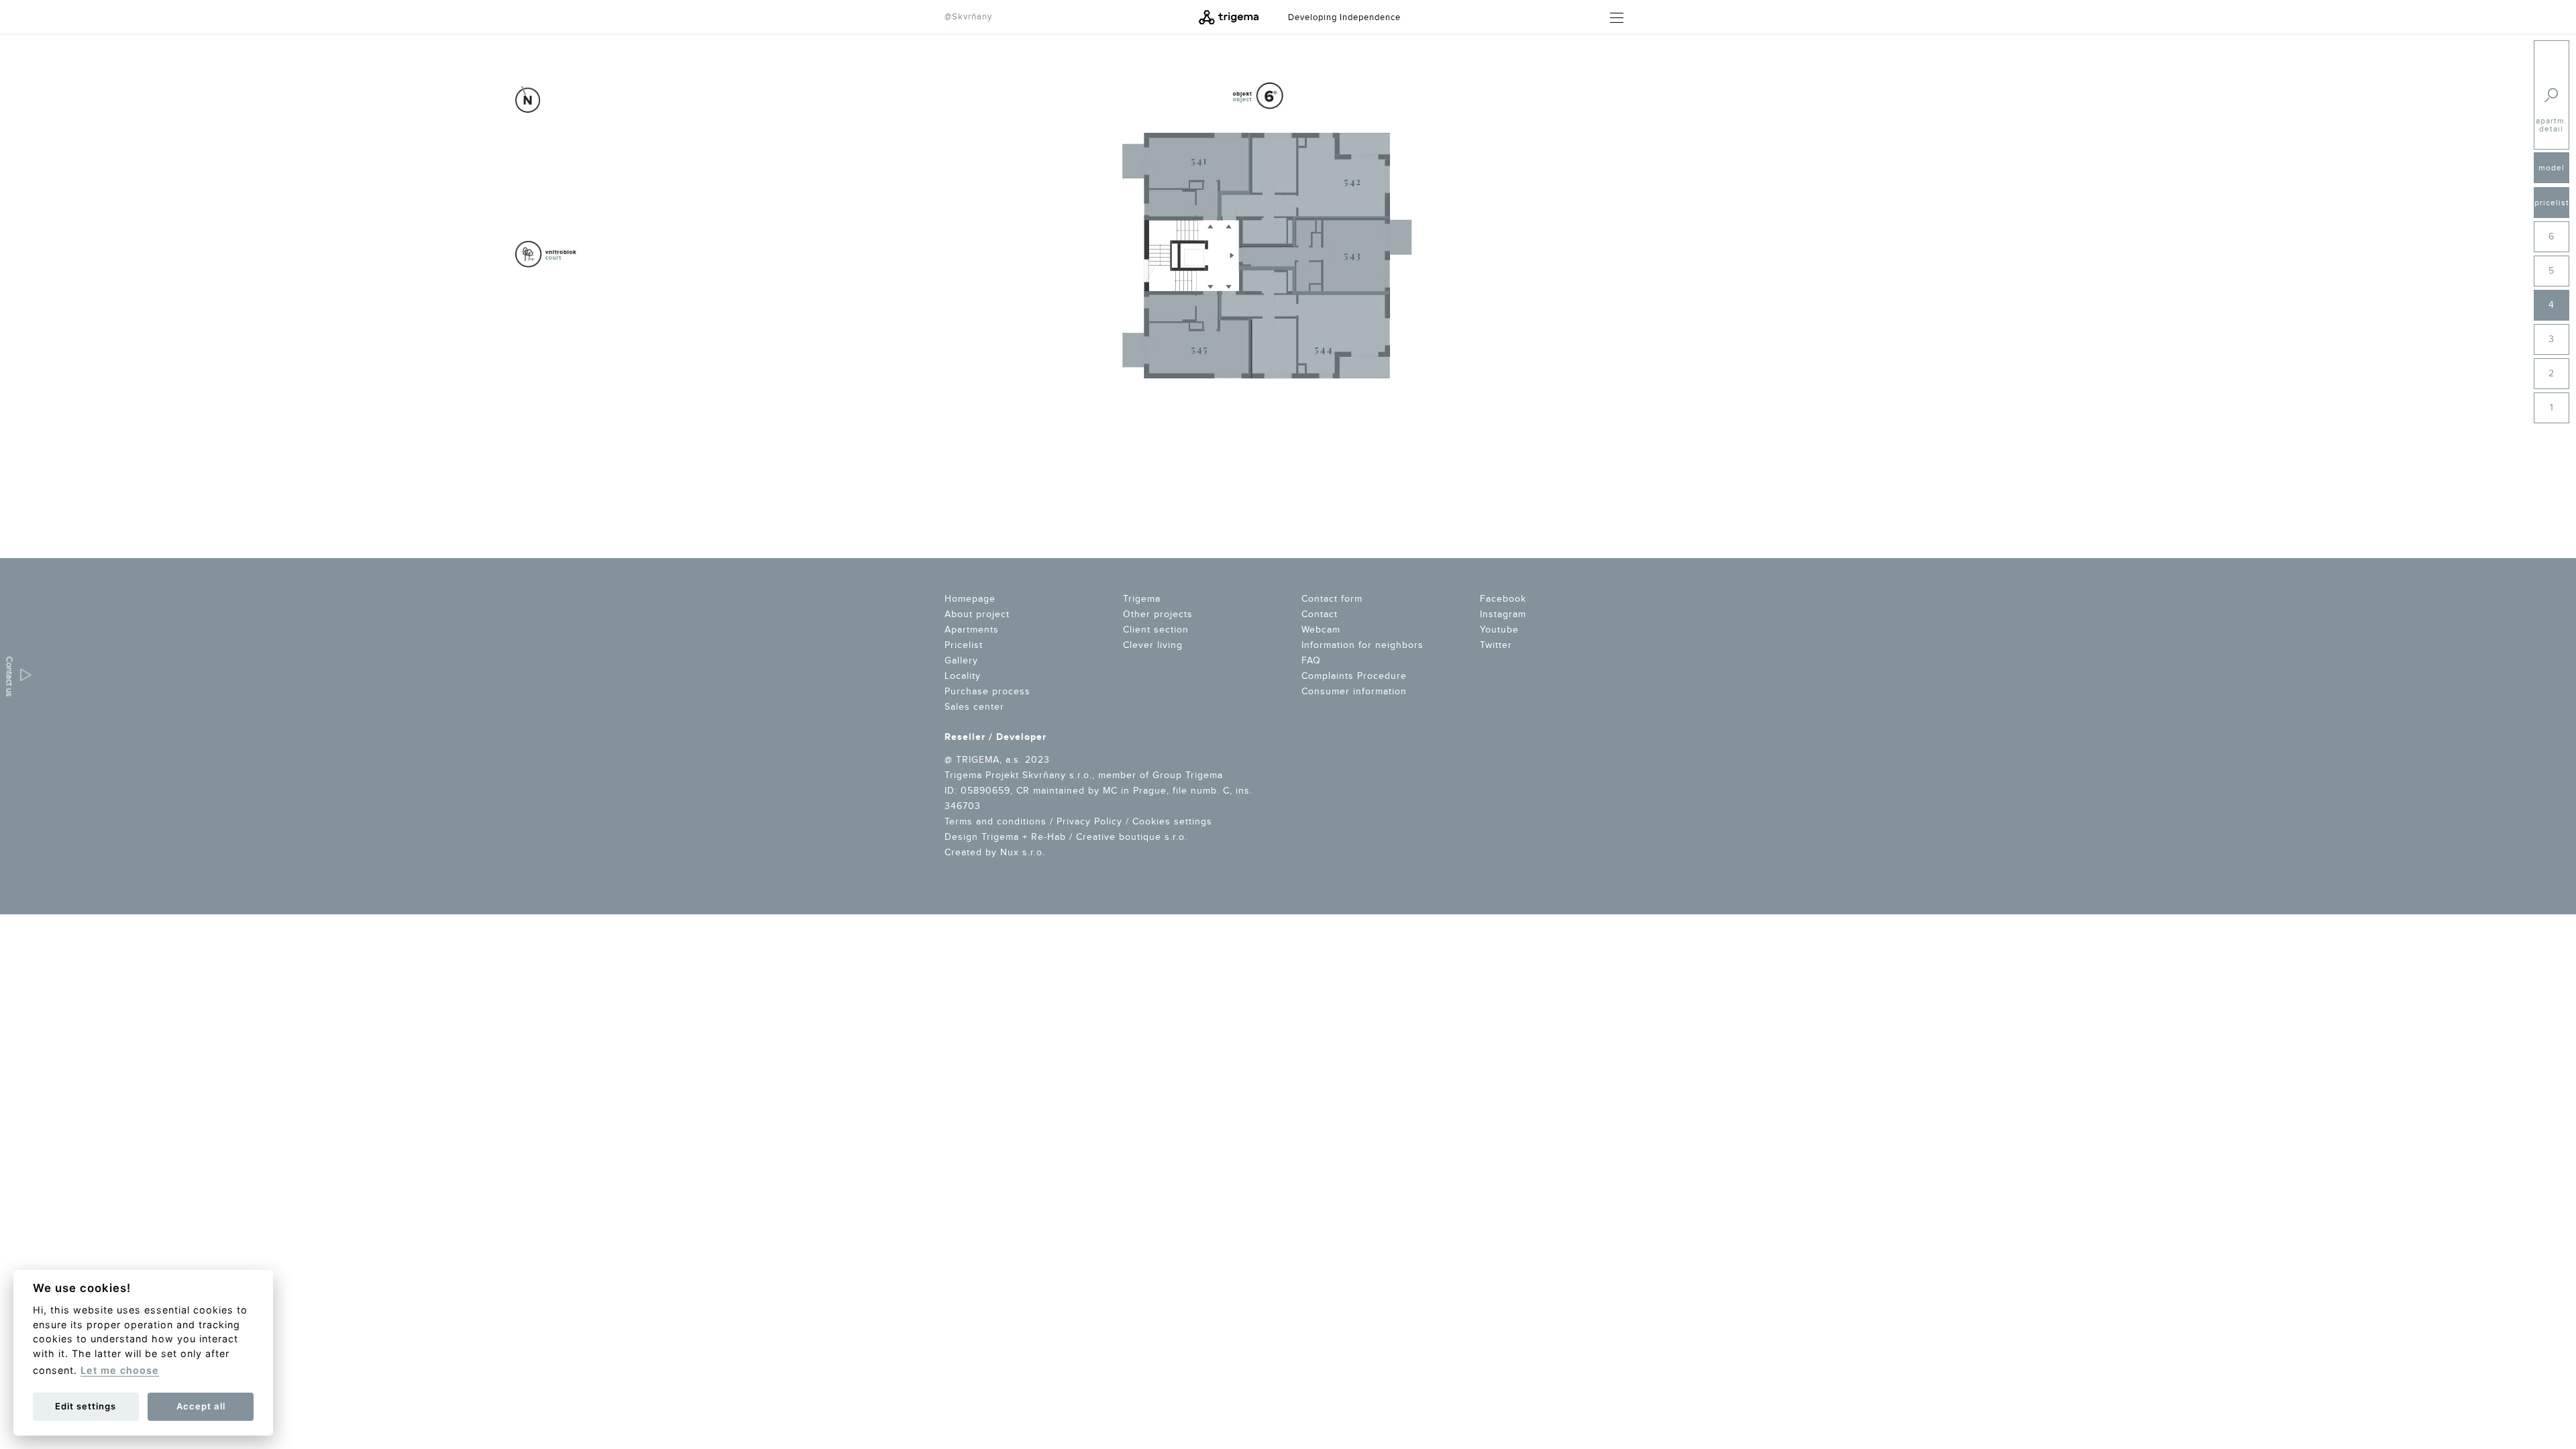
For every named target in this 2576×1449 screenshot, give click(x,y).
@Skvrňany (968, 17)
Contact (1320, 614)
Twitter (1496, 645)
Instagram (1503, 614)
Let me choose (120, 1370)
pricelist (2552, 203)
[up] (2506, 300)
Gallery (961, 661)
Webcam (1321, 630)
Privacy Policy (1089, 822)
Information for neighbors (1362, 645)
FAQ (1311, 661)
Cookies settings (1172, 822)
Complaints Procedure (1354, 676)
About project (977, 614)
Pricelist (964, 645)
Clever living (1153, 645)
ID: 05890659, (979, 791)
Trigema (1142, 599)
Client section (1156, 630)
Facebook (1503, 599)
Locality (963, 676)
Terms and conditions (996, 822)
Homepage (970, 599)
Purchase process (987, 692)
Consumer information (1354, 692)
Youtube (1499, 630)
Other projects (1158, 614)
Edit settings (86, 1406)
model (2552, 168)
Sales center (974, 707)
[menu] (1611, 18)
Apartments (972, 630)
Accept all (201, 1406)
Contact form (1332, 599)
